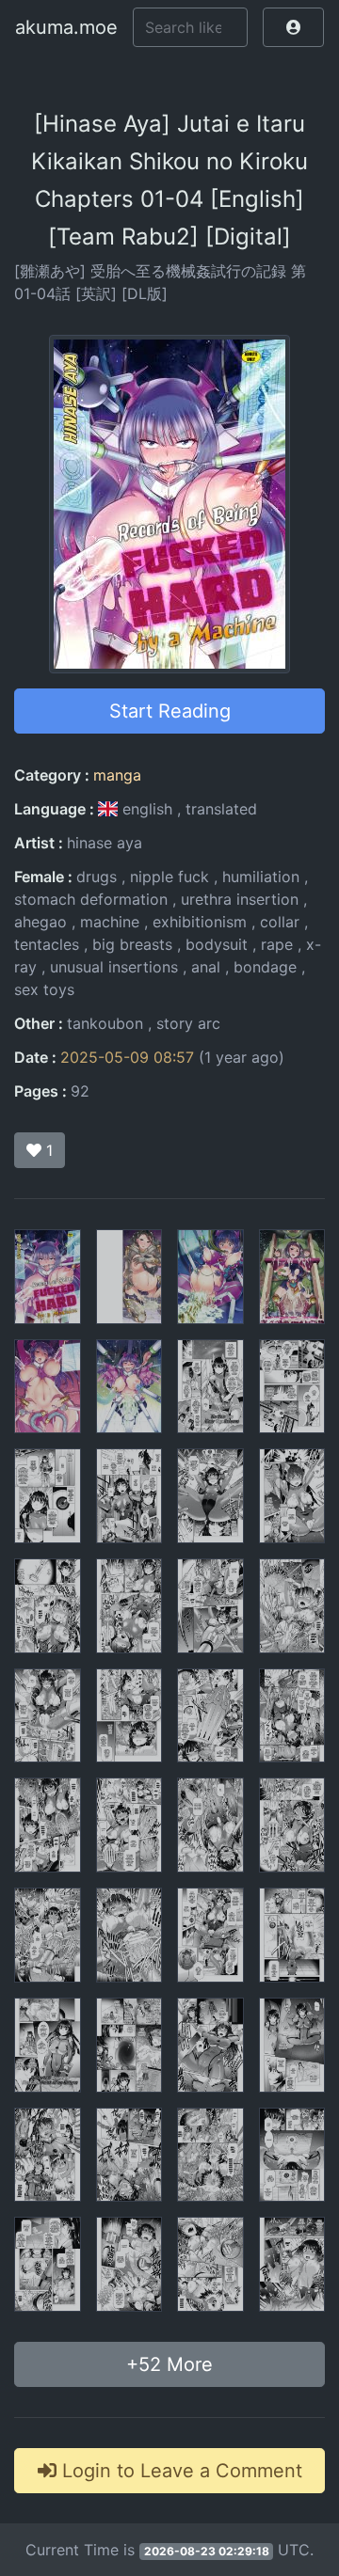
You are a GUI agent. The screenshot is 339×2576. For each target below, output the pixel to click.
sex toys (44, 989)
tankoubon (105, 1023)
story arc (188, 1023)
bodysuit (217, 944)
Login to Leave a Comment (179, 2471)
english (147, 809)
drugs (97, 877)
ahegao (40, 922)
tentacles (47, 944)
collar (280, 922)
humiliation (261, 877)
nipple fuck (169, 877)
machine (110, 922)
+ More (169, 2364)
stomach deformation (91, 899)
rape (277, 944)
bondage (265, 967)
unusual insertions (114, 967)
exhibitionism (200, 922)
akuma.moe (66, 27)
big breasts (132, 944)
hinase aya (105, 843)
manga (117, 775)
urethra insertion (240, 899)
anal (206, 967)
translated (221, 809)
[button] (293, 27)
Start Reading (170, 711)
